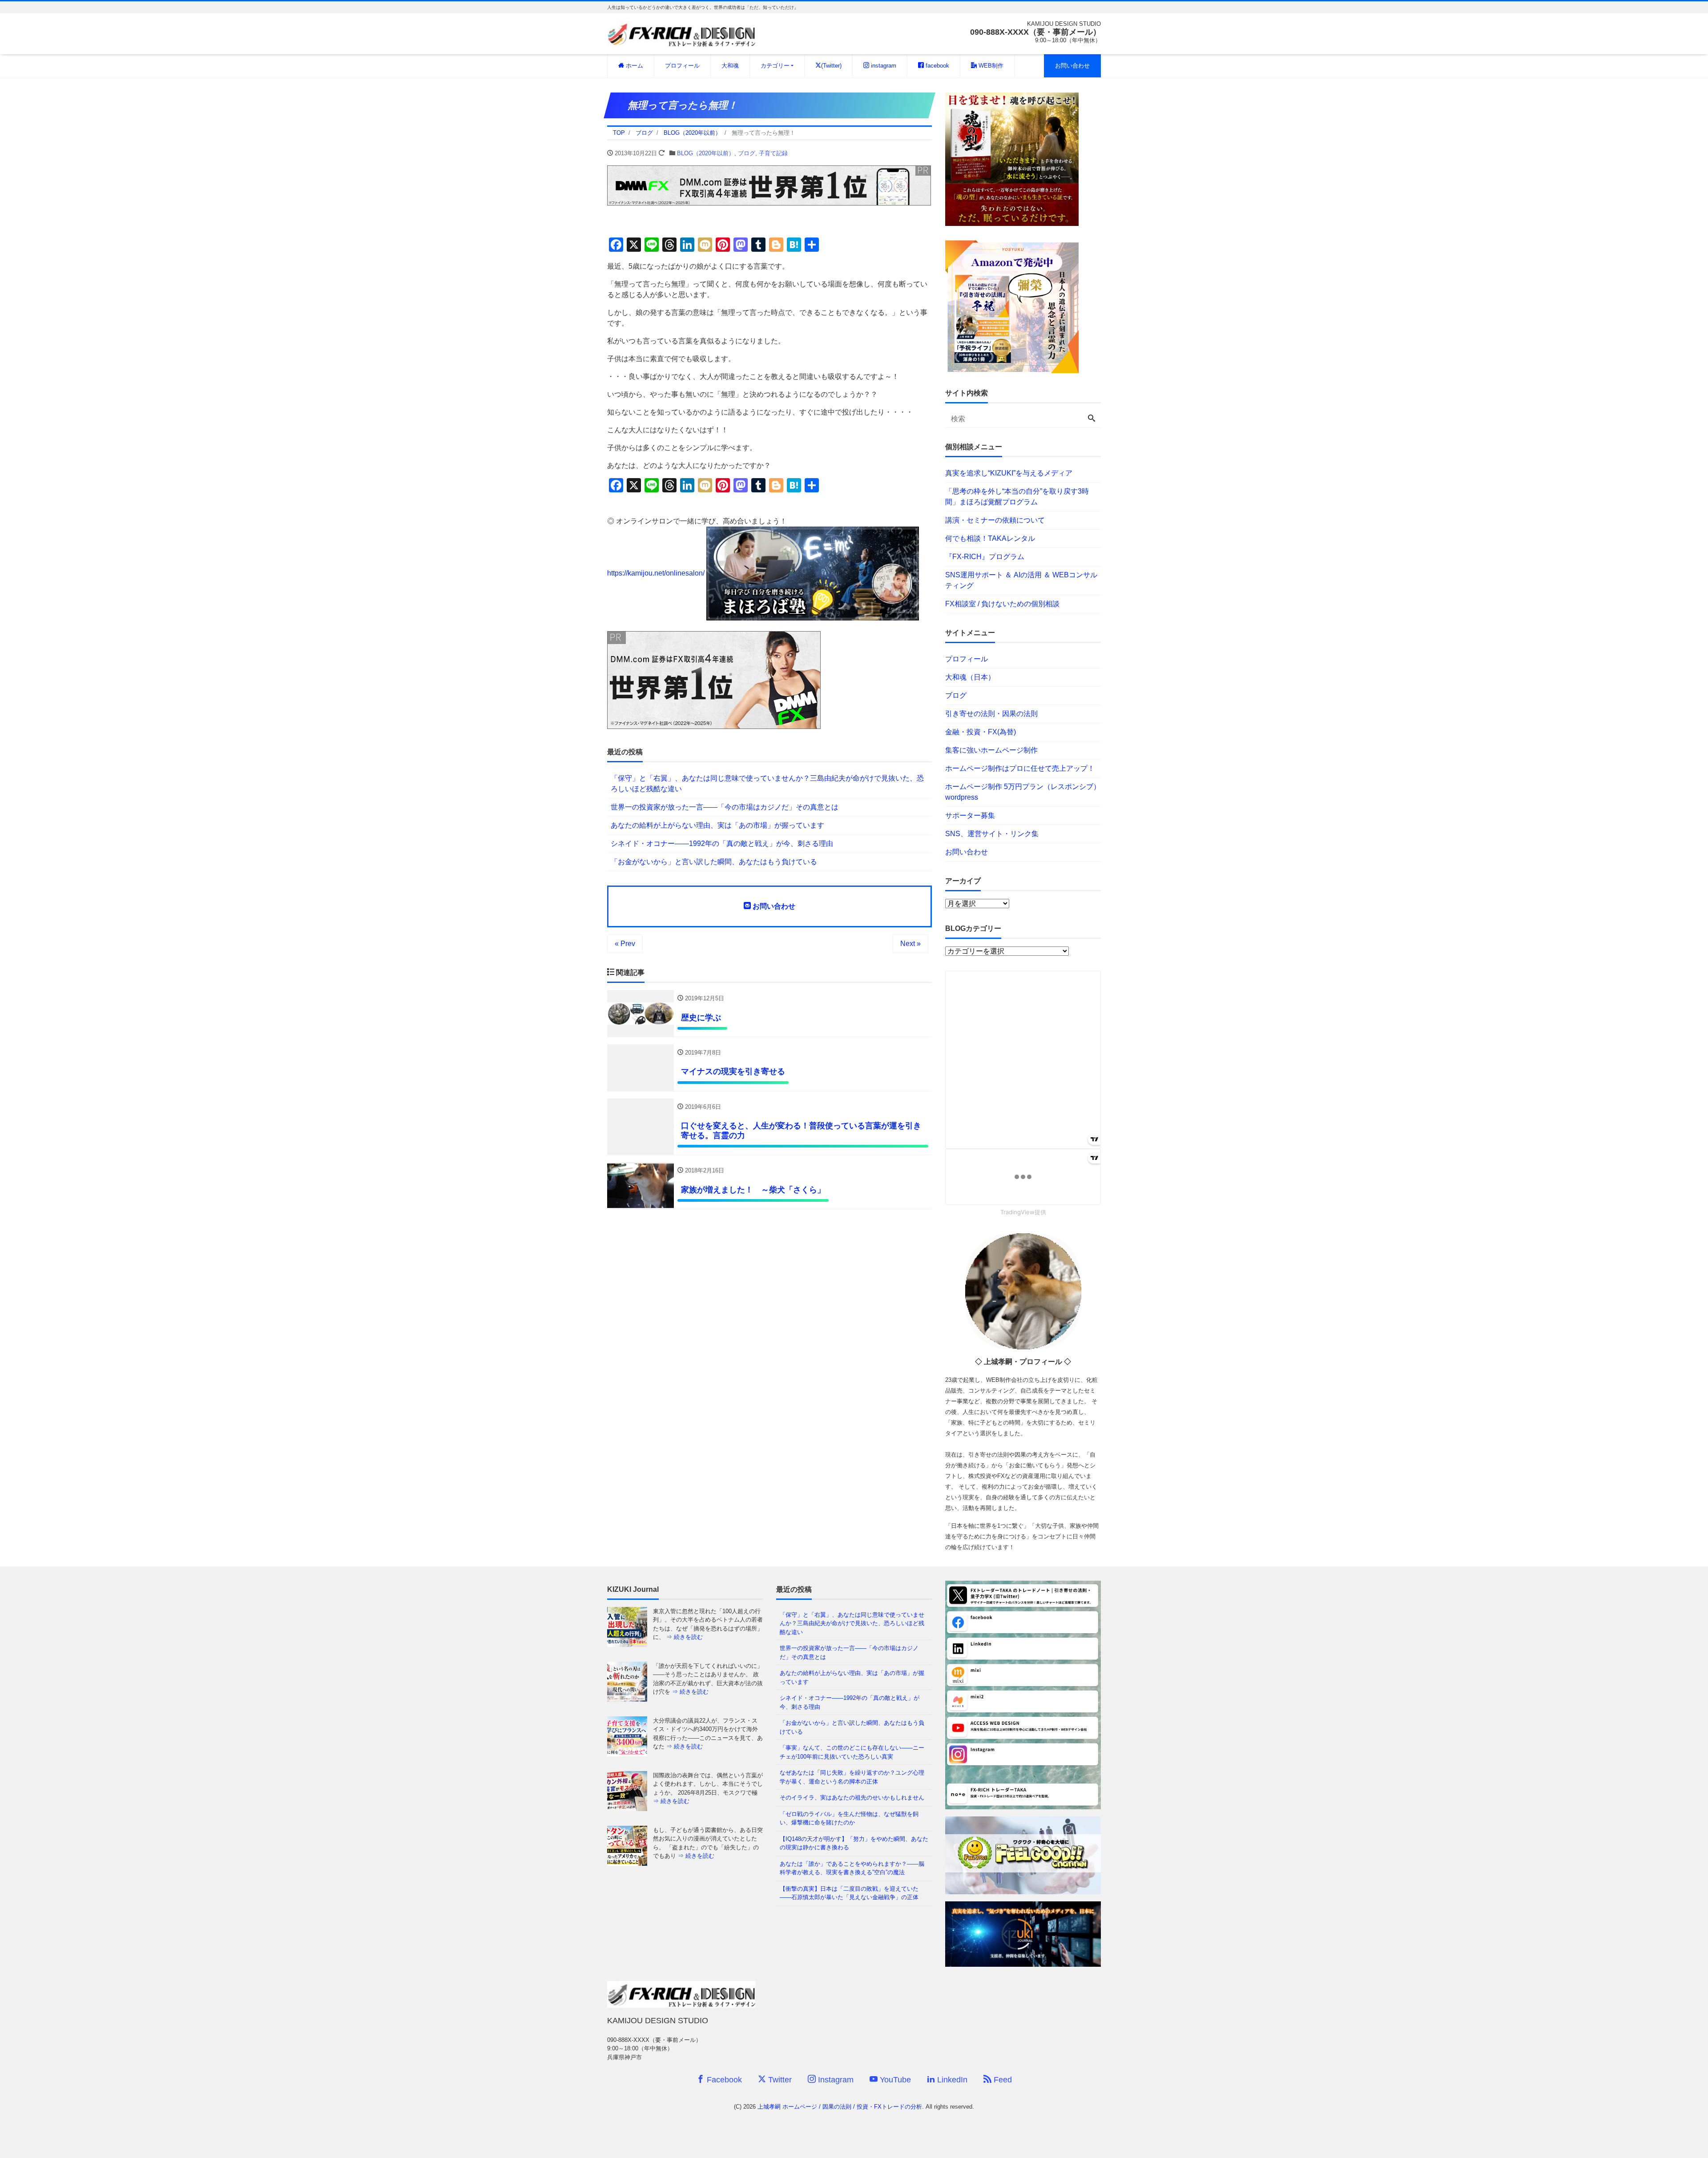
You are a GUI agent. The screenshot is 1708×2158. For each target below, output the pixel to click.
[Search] (1092, 419)
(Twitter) (831, 66)
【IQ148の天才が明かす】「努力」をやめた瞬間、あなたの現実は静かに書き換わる (854, 1843)
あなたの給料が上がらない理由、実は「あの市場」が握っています (717, 825)
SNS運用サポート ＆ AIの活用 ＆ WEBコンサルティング (1021, 580)
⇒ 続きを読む (690, 1637)
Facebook (723, 2080)
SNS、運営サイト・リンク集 (992, 834)
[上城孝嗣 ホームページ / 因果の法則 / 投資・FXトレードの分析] (681, 33)
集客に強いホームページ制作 (991, 750)
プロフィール (682, 66)
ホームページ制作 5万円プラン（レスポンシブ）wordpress (1023, 792)
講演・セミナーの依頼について (995, 520)
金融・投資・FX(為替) (981, 732)
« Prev (625, 944)
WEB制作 (990, 66)
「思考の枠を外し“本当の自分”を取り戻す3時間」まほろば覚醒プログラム (1017, 497)
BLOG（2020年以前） (706, 153)
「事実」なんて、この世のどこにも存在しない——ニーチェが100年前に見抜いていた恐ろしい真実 (852, 1752)
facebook (937, 66)
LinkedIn (951, 2080)
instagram (883, 66)
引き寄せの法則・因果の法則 (991, 714)
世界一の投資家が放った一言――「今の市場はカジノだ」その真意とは (725, 807)
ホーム (634, 66)
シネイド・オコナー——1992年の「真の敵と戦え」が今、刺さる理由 (722, 843)
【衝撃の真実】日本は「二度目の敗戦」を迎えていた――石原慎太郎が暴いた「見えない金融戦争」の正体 (849, 1893)
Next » (910, 944)
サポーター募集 (970, 815)
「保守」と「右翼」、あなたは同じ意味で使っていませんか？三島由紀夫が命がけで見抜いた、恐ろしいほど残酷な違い (767, 783)
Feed (1002, 2080)
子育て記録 (773, 153)
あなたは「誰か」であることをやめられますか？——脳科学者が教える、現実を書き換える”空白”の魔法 (852, 1868)
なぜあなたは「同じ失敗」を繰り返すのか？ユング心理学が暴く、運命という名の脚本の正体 (852, 1777)
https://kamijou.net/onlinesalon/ (656, 573)
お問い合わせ (1072, 66)
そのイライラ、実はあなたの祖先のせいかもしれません (852, 1798)
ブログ (747, 153)
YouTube (894, 2080)
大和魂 (730, 66)
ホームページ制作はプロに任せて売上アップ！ (1020, 768)
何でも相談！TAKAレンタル (990, 538)
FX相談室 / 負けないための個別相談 (1002, 604)
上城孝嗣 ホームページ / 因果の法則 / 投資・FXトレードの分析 (840, 2107)
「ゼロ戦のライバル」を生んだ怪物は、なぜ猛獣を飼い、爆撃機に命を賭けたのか (849, 1818)
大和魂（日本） (970, 677)
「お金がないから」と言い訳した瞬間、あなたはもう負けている (714, 862)
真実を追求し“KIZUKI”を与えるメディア (1009, 473)
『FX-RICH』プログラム (985, 557)
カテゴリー (775, 66)
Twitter (779, 2080)
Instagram (835, 2080)
